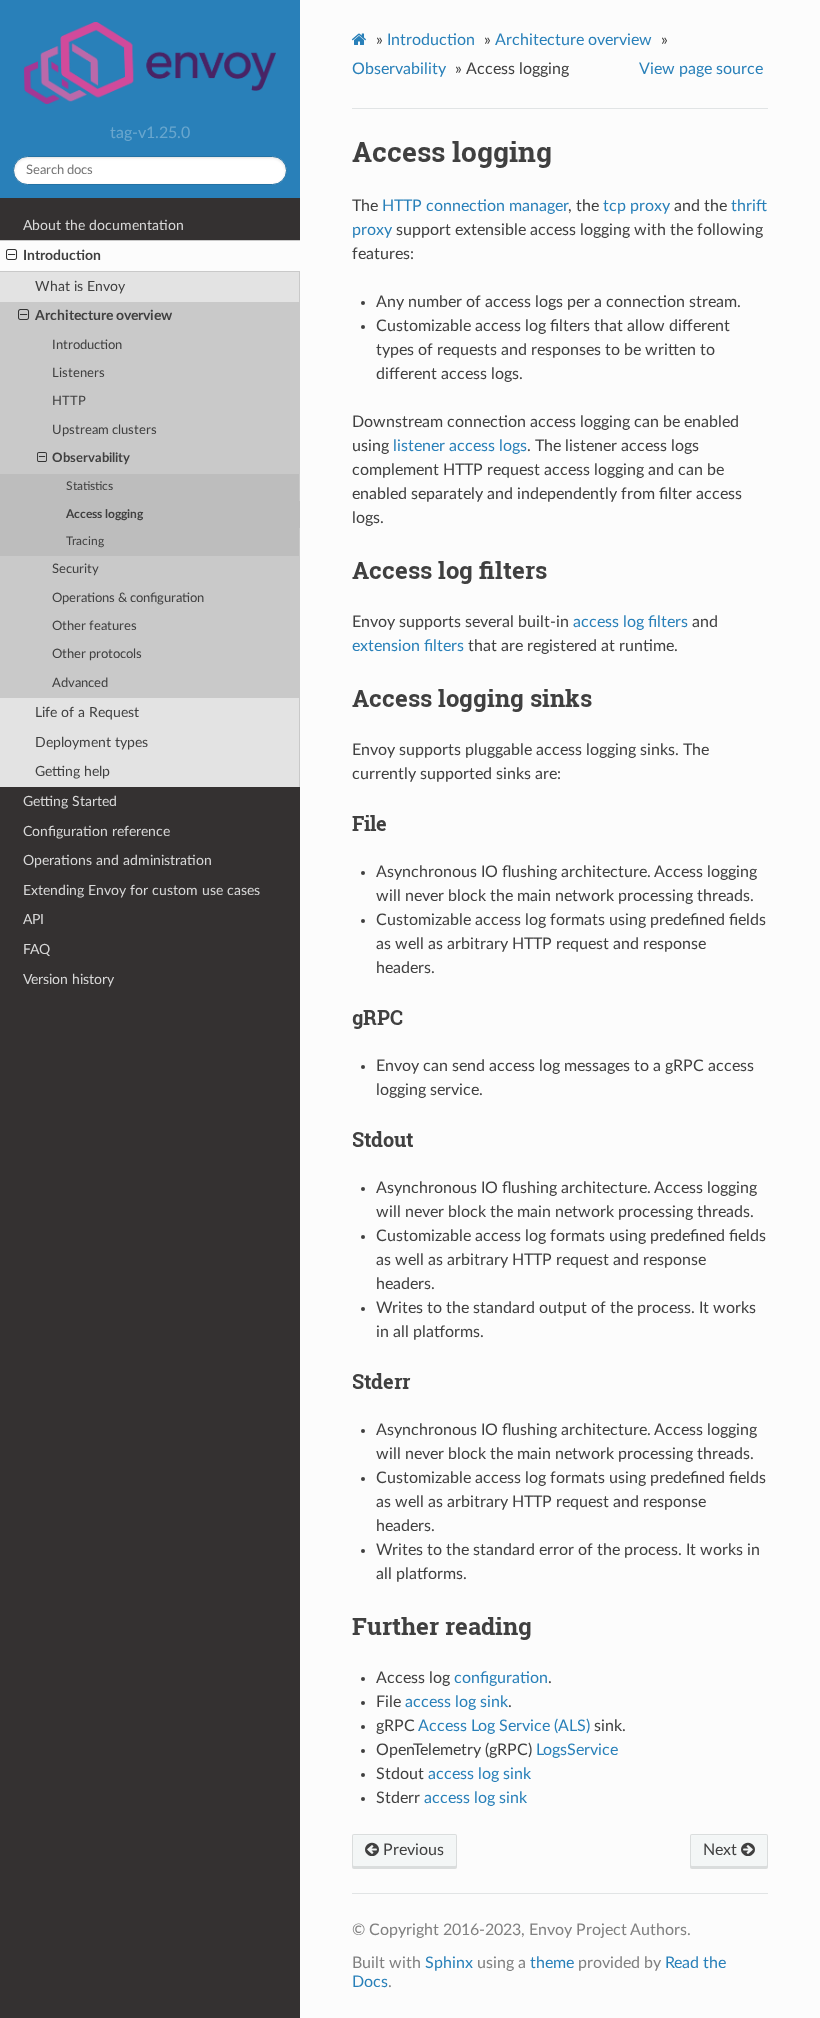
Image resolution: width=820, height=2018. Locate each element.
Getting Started (70, 801)
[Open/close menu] (11, 256)
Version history (68, 979)
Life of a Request (87, 712)
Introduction (62, 255)
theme (552, 1963)
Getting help (72, 771)
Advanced (80, 683)
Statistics (89, 486)
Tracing (85, 541)
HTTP (69, 401)
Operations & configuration (128, 598)
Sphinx (449, 1963)
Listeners (78, 373)
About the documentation (103, 225)
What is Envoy (80, 286)
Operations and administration (117, 860)
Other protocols (97, 654)
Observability (91, 458)
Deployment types (91, 742)
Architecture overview (103, 315)
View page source (701, 69)
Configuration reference (96, 831)
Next (722, 1850)
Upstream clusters (104, 430)
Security (75, 569)
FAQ (36, 949)
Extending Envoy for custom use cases (141, 890)
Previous (411, 1850)
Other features (94, 626)
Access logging (104, 514)
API (33, 919)
